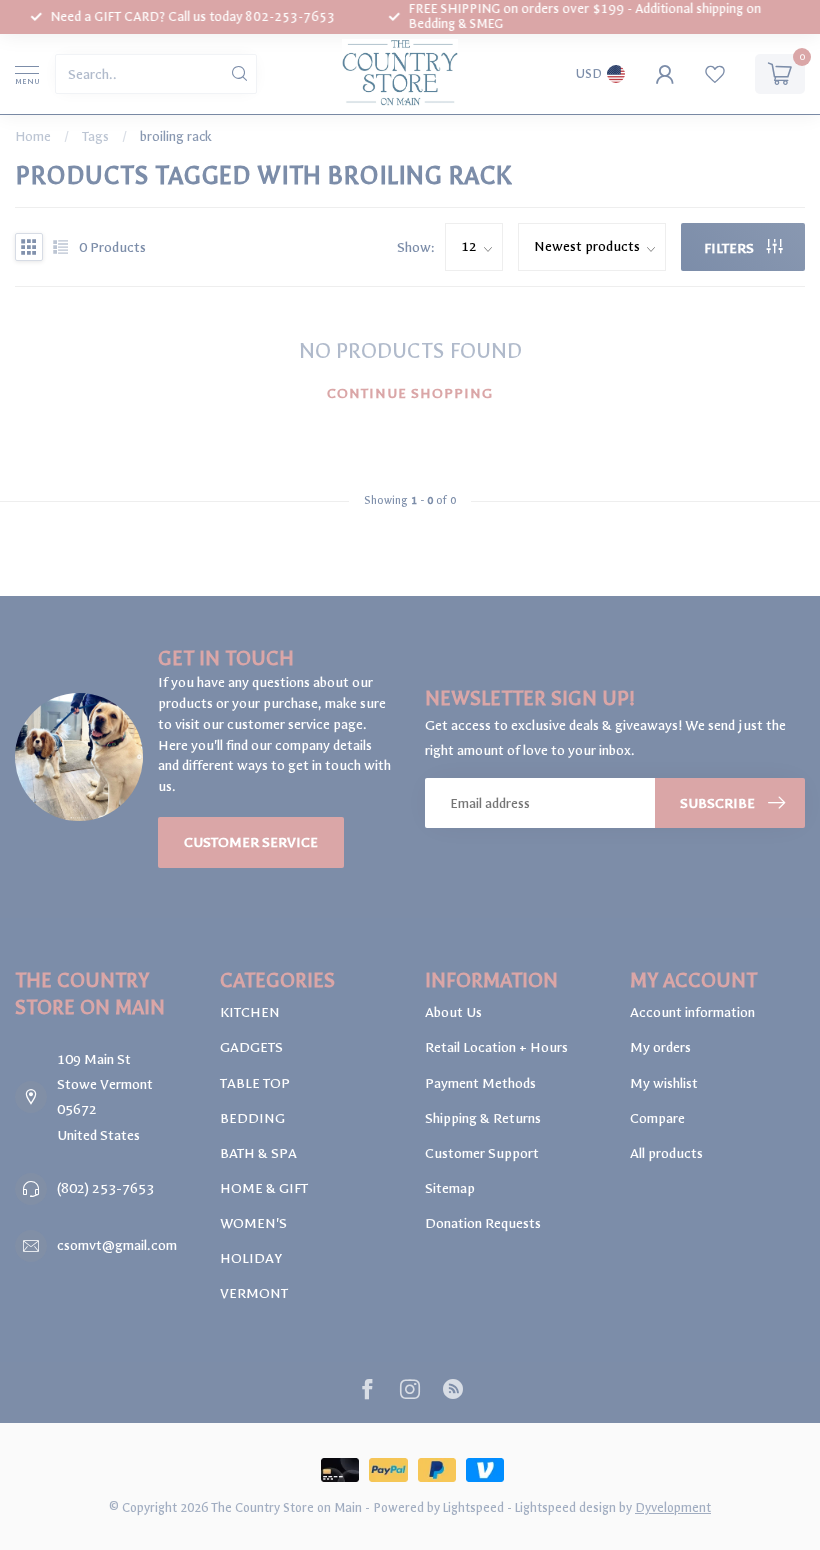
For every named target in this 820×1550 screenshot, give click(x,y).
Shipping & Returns (483, 1118)
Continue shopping (410, 393)
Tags (95, 136)
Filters (730, 248)
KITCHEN (250, 1012)
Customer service (251, 842)
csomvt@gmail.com (117, 1245)
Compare (657, 1118)
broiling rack (176, 136)
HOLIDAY (251, 1258)
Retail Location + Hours (496, 1047)
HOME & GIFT (264, 1188)
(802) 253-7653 (105, 1188)
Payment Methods (480, 1083)
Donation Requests (483, 1223)
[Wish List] (715, 74)
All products (666, 1153)
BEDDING (252, 1118)
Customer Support (482, 1153)
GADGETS (251, 1047)
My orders (660, 1047)
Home (33, 136)
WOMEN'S (253, 1223)
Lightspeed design (565, 1507)
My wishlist (664, 1083)
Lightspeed (473, 1507)
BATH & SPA (258, 1153)
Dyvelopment (673, 1507)
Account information (692, 1012)
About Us (453, 1012)
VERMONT (254, 1293)
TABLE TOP (255, 1083)
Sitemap (450, 1188)
